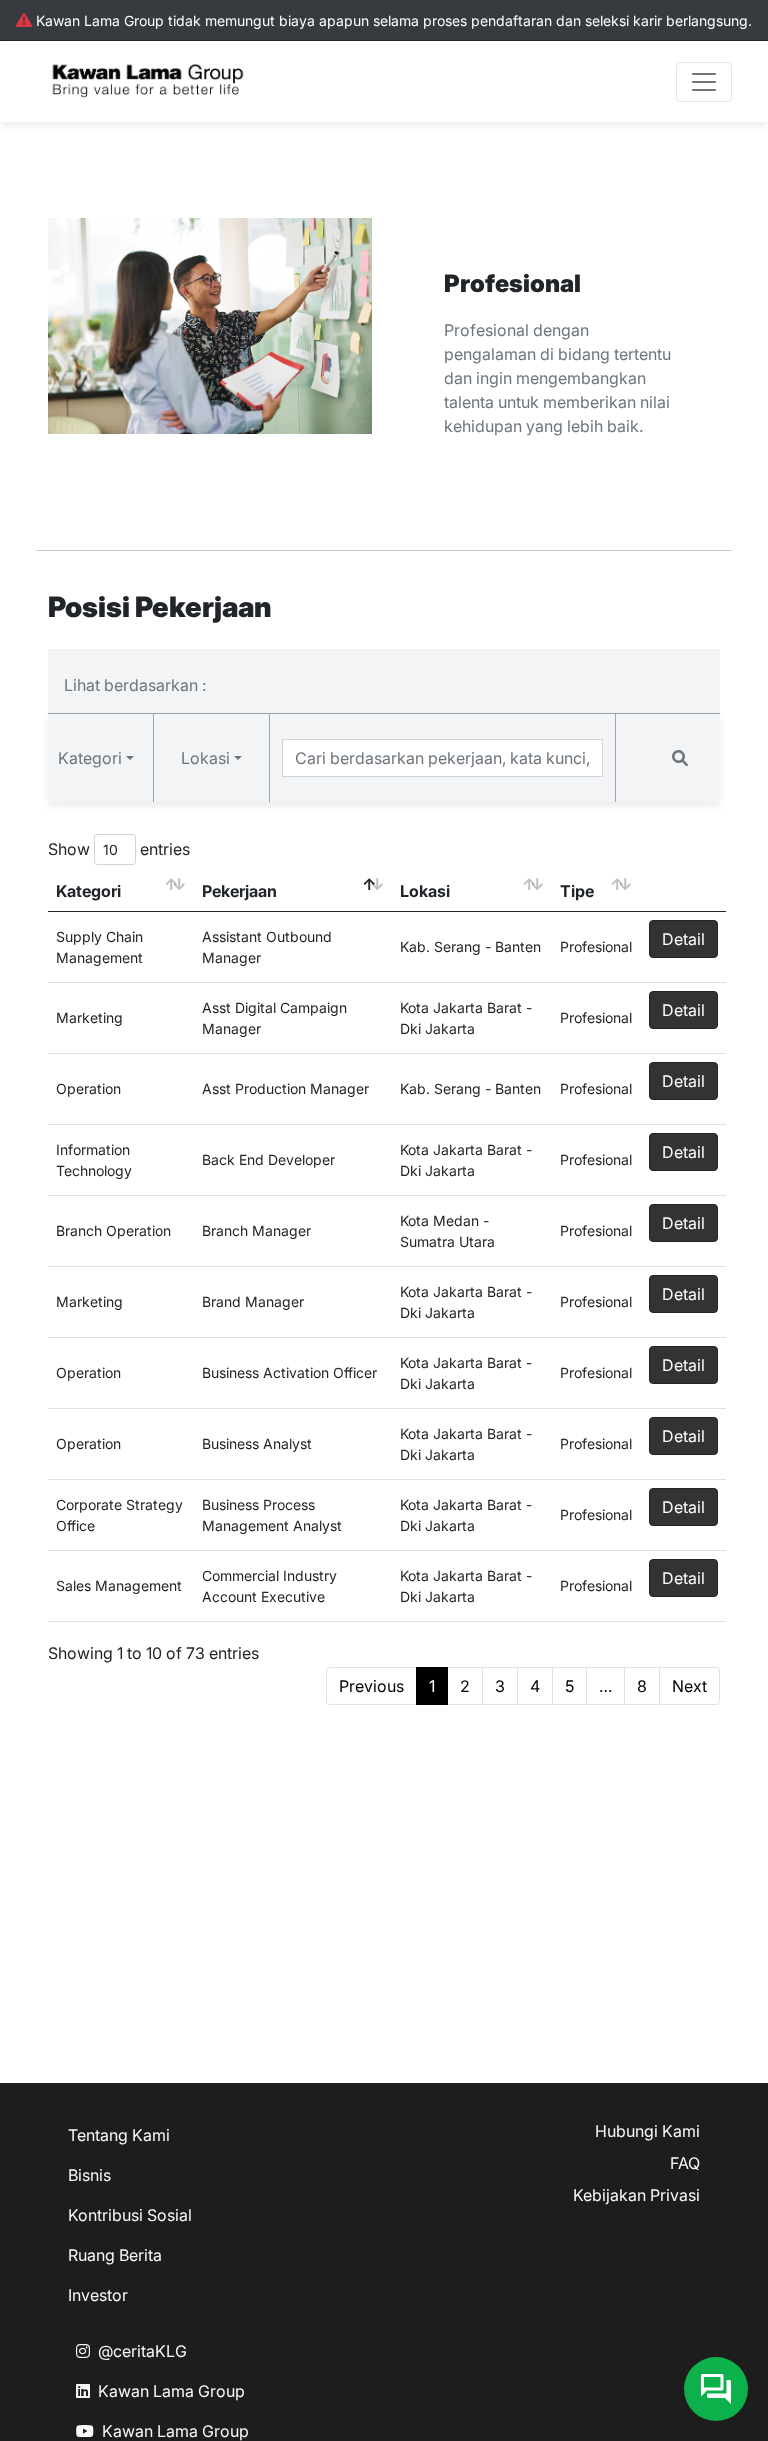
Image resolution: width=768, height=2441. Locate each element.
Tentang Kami (119, 2135)
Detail (683, 939)
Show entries (119, 849)
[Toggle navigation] (704, 82)
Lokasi (425, 891)
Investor (98, 2295)
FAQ (685, 2163)
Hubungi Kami (647, 2131)
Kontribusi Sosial (130, 2215)
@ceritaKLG (142, 2351)
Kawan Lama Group (171, 2391)
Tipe (577, 891)
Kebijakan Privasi (636, 2195)
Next (689, 1686)
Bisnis (89, 2175)
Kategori (88, 891)
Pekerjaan (239, 891)
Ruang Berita (115, 2255)
